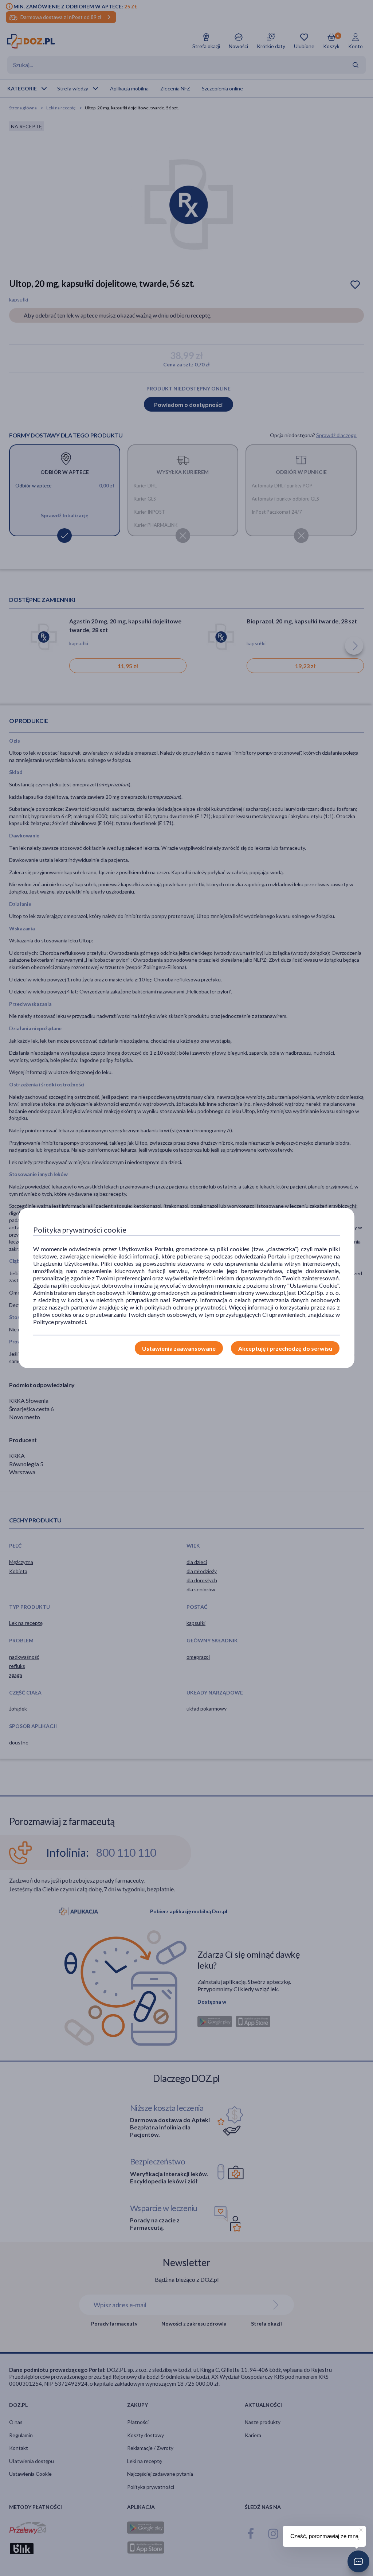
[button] (358, 2561)
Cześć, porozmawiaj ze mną (324, 2536)
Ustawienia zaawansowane (179, 1348)
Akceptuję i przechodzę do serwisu (285, 1348)
